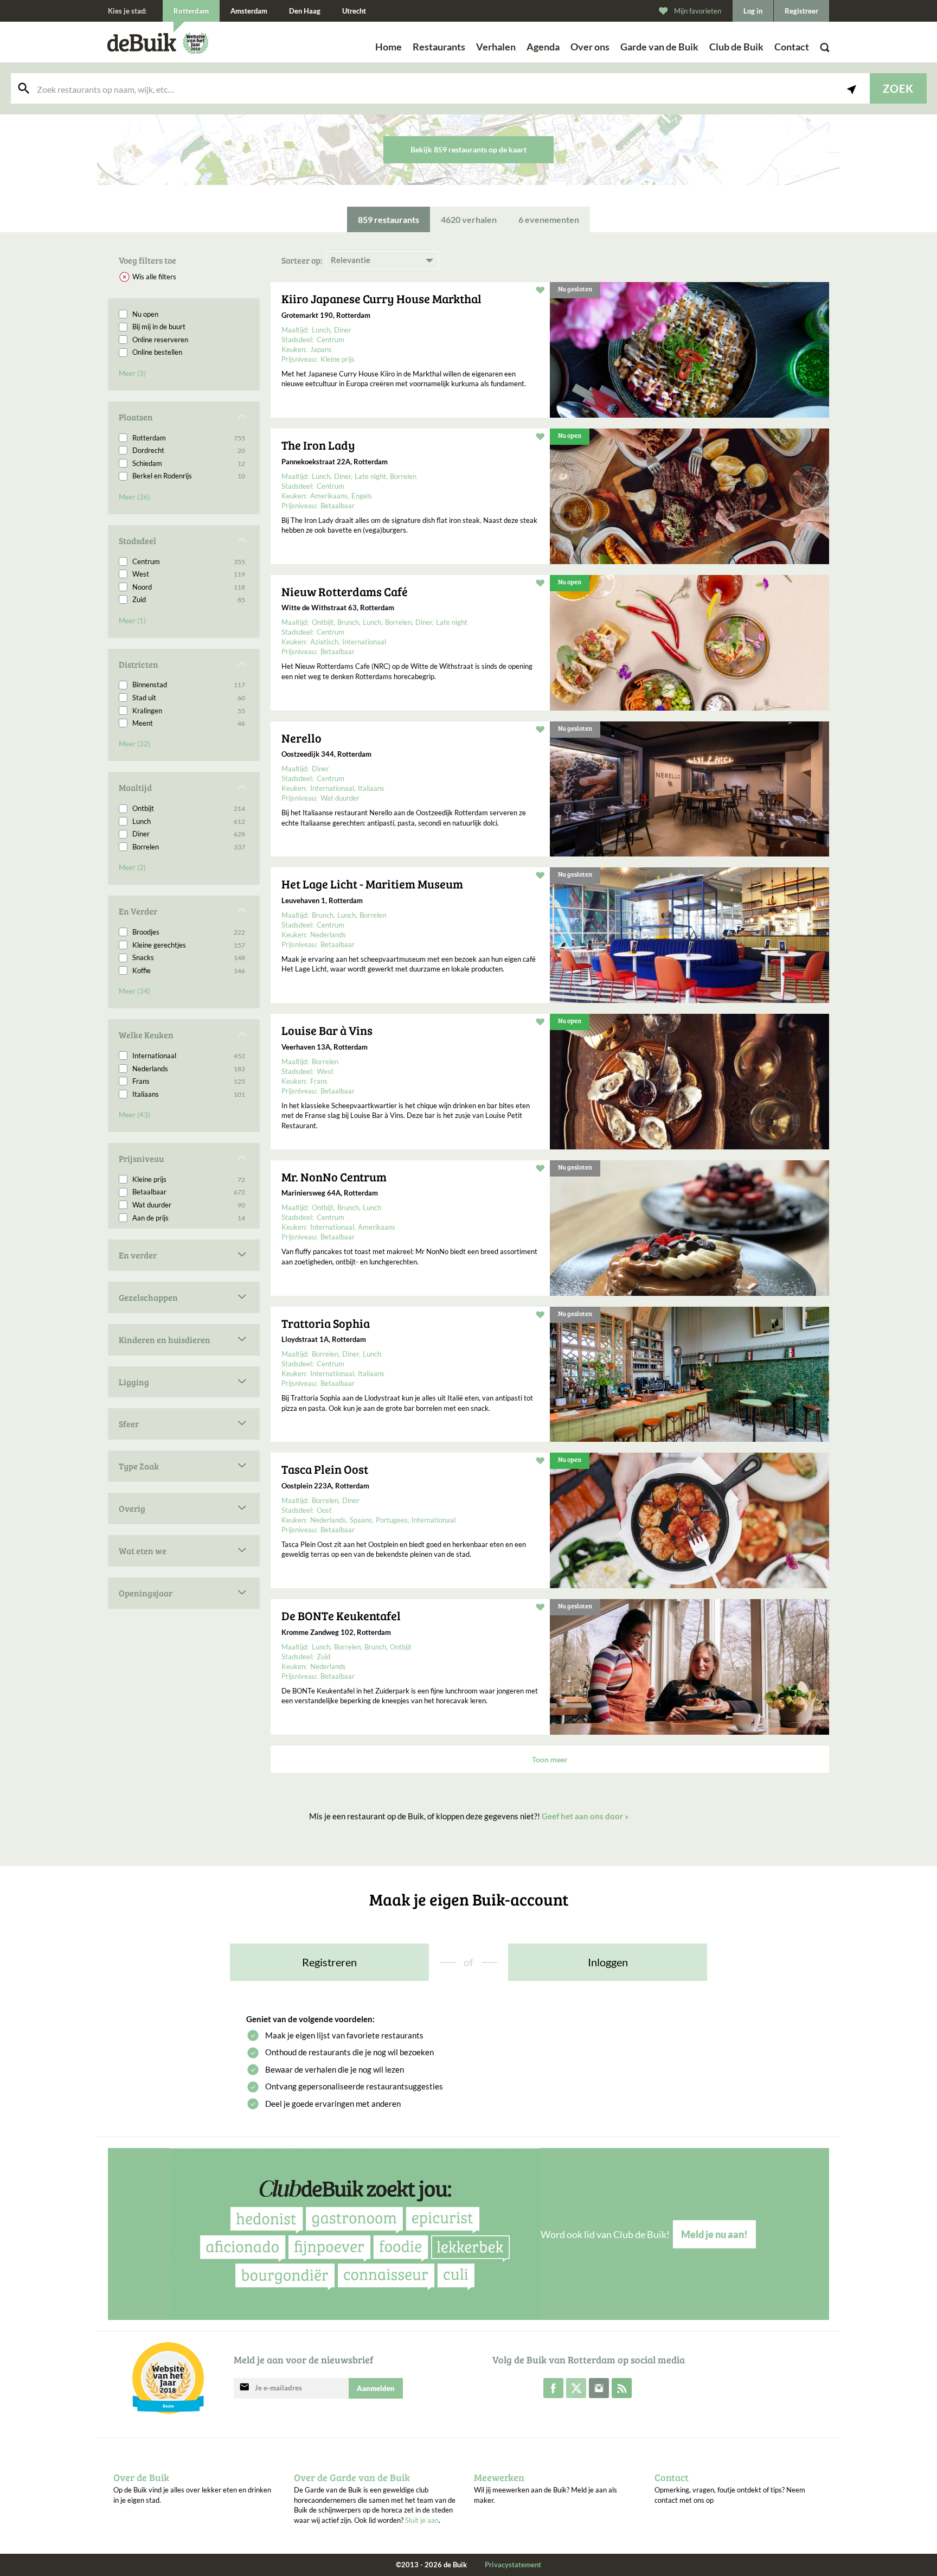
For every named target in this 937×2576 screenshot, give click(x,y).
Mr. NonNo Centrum (334, 1177)
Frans (189, 1081)
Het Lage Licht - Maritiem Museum (372, 884)
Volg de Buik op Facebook (553, 2388)
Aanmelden (376, 2388)
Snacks (189, 957)
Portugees (392, 1520)
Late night (370, 476)
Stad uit (189, 698)
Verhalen (496, 47)
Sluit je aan (422, 2520)
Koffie (189, 970)
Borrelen (189, 847)
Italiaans (189, 1094)
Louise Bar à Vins (327, 1030)
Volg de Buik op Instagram (599, 2388)
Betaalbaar (189, 1192)
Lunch (189, 821)
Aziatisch (324, 642)
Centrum (189, 561)
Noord (189, 587)
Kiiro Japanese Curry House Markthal (381, 298)
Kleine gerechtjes (189, 945)
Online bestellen (157, 352)
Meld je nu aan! (714, 2234)
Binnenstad (189, 685)
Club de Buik (736, 47)
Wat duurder (189, 1205)
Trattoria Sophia (326, 1323)
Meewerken (499, 2477)
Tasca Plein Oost (325, 1469)
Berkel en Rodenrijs (189, 476)
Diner (189, 834)
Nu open (145, 314)
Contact (792, 47)
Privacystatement (513, 2565)
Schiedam (189, 463)
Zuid (189, 599)
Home (389, 47)
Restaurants (439, 47)
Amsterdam (249, 11)
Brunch (348, 622)
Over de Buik (141, 2477)
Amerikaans (329, 496)
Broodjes (189, 932)
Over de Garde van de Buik (352, 2477)
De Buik (142, 43)
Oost (324, 1510)
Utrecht (354, 11)
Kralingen (189, 711)
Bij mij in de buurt (159, 327)
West (189, 574)
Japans (321, 349)
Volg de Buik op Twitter (576, 2388)
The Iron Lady (318, 445)
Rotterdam (189, 438)
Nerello (301, 738)
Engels (362, 496)
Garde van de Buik (659, 47)
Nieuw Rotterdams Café (345, 591)
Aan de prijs (189, 1218)
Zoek (898, 88)
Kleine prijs (189, 1179)
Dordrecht (189, 450)
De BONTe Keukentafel (341, 1615)
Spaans (361, 1520)
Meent (189, 723)
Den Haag (305, 11)
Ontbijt (189, 808)
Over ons (590, 47)
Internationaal (189, 1056)
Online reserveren (160, 340)
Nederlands (189, 1069)
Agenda (543, 47)
